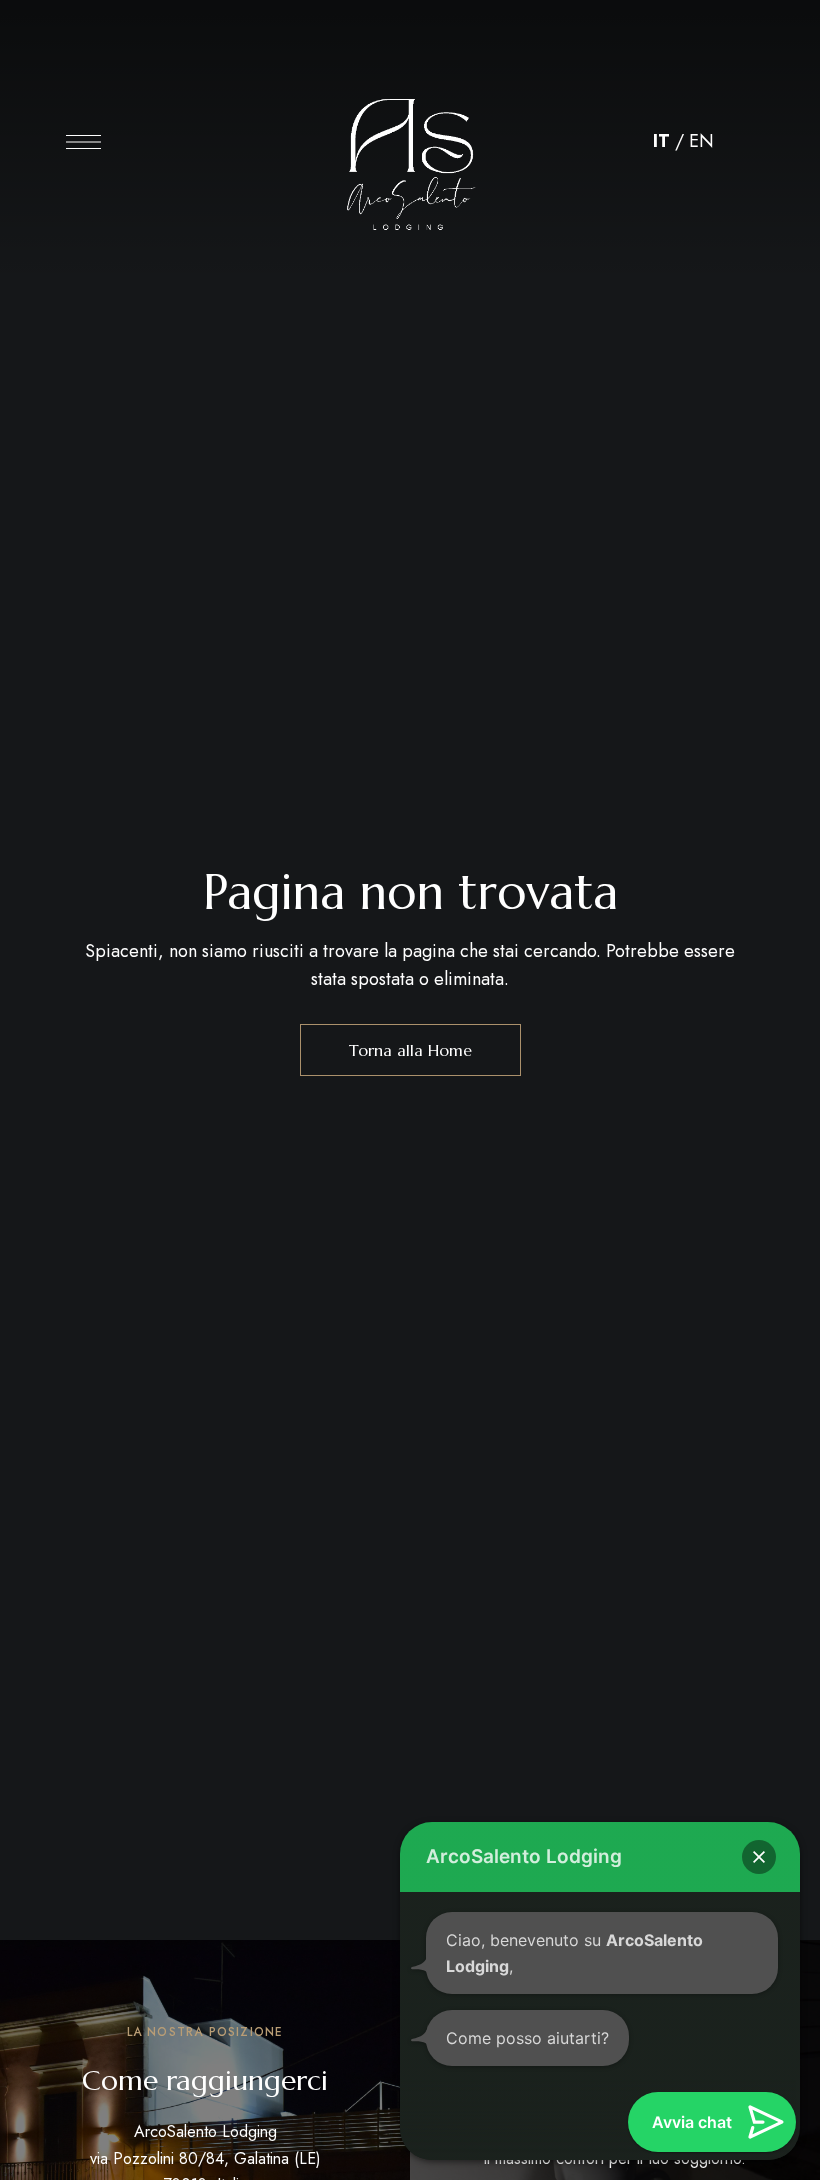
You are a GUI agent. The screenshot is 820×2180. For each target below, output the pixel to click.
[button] (759, 1857)
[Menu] (83, 142)
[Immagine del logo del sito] (410, 147)
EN (701, 141)
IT (661, 141)
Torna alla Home (410, 1050)
